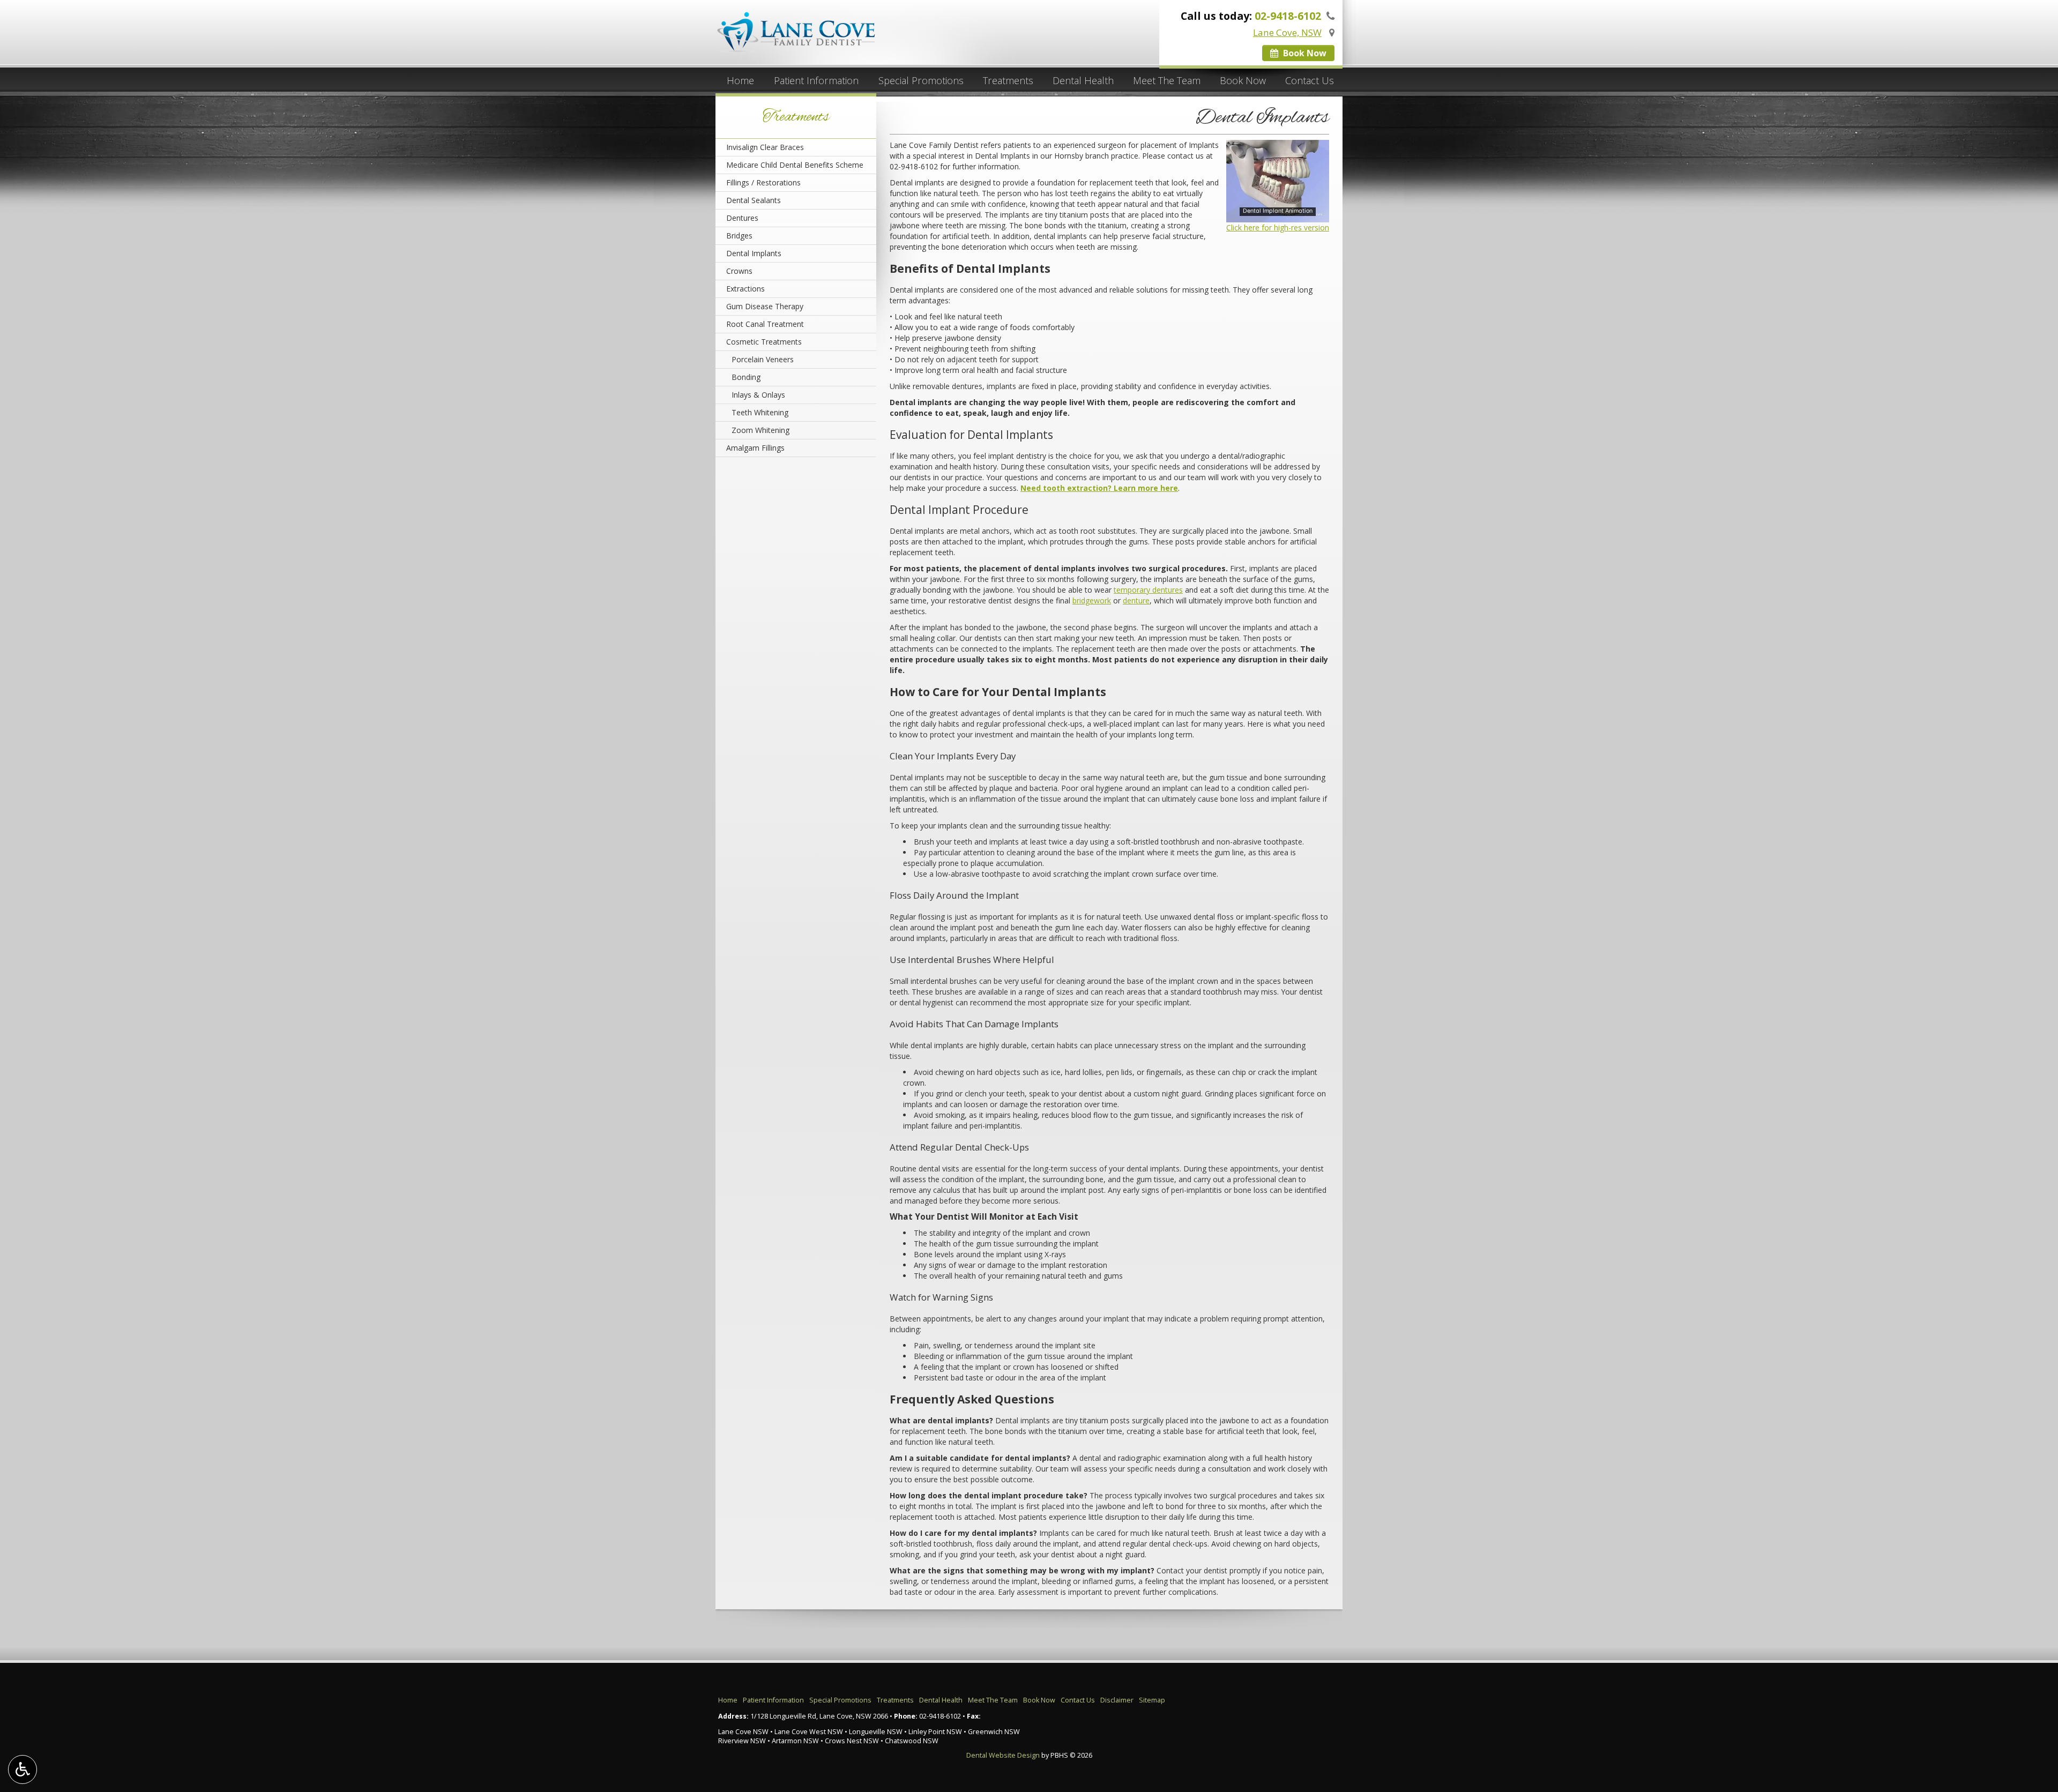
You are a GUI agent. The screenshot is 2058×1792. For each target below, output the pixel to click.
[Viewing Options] (23, 1769)
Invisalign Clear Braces (765, 147)
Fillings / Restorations (763, 182)
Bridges (739, 236)
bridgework (1092, 600)
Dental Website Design (1003, 1755)
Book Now (1304, 53)
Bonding (746, 377)
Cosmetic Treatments (764, 342)
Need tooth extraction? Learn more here (1099, 488)
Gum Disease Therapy (765, 306)
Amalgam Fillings (755, 448)
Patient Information (816, 80)
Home (740, 80)
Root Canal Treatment (765, 324)
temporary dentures (1148, 590)
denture (1136, 600)
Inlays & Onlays (758, 395)
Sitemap (1152, 1700)
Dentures (742, 218)
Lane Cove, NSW (1287, 32)
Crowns (739, 271)
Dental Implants (754, 253)
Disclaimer (1117, 1700)
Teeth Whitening (760, 412)
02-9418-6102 (914, 166)
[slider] (1276, 214)
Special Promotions (921, 80)
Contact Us (1310, 80)
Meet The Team (1167, 80)
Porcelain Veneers (763, 359)
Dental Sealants (754, 200)
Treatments (1008, 80)
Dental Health (1083, 80)
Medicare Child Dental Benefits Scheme (795, 165)
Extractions (745, 289)
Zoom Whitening (760, 430)
